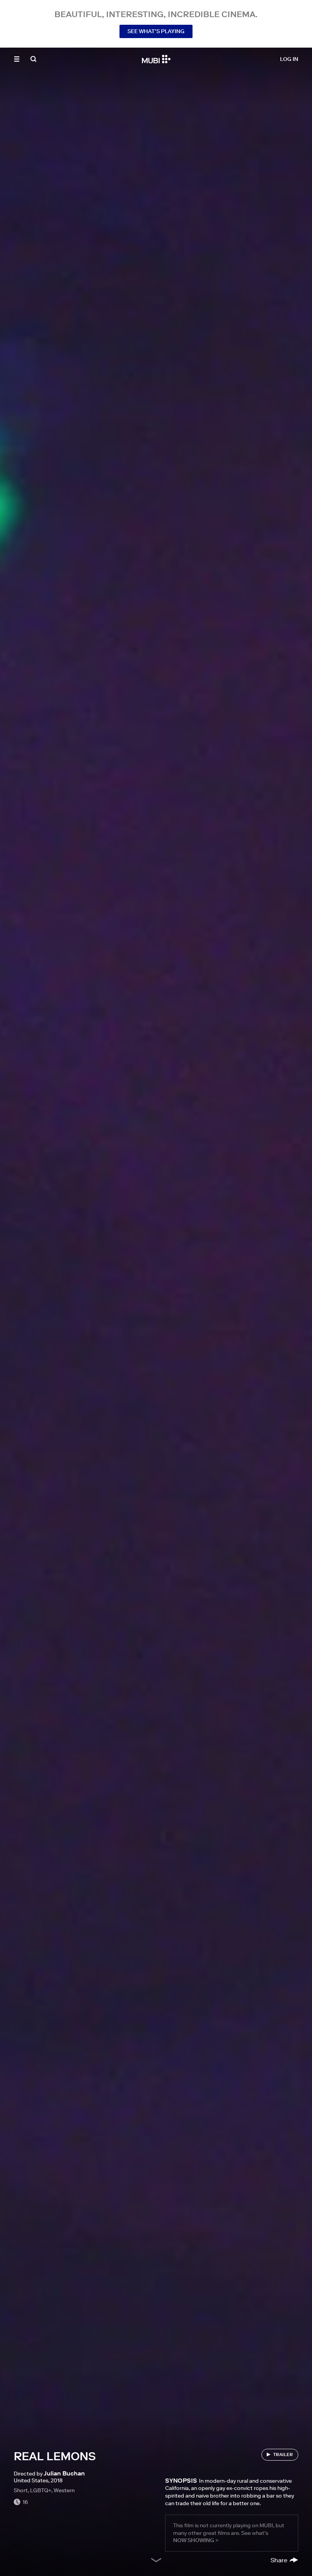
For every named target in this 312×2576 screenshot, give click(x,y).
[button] (17, 59)
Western (64, 2490)
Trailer (283, 2454)
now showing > (196, 2540)
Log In (289, 59)
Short (21, 2490)
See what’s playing (156, 31)
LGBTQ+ (41, 2490)
